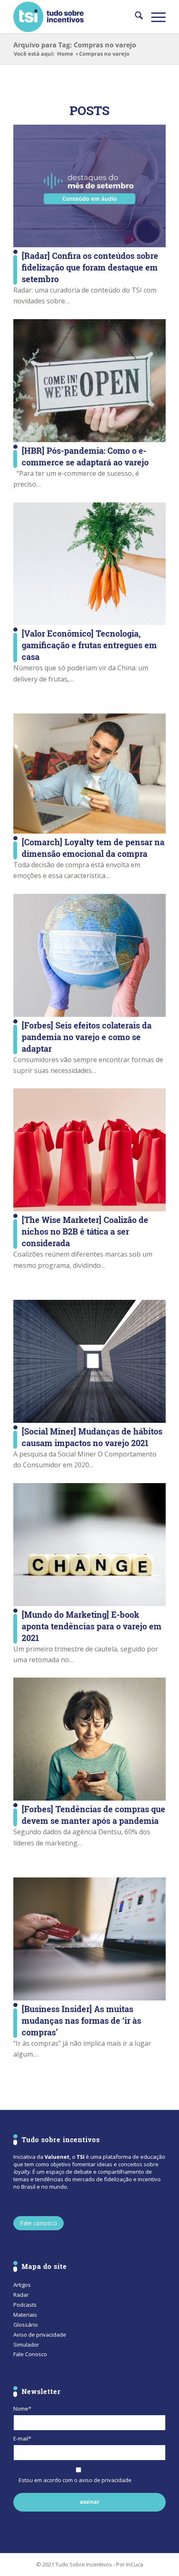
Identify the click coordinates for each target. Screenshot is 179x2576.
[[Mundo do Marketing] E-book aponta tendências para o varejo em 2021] (89, 1545)
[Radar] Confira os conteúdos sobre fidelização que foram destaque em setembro (90, 267)
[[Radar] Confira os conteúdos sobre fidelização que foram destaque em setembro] (89, 186)
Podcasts (25, 2305)
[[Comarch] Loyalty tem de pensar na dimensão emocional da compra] (89, 774)
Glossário (26, 2325)
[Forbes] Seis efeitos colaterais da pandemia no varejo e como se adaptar (87, 1037)
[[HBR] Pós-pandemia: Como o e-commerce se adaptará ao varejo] (89, 381)
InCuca (135, 2564)
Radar (21, 2295)
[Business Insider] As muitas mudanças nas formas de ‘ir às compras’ (81, 2020)
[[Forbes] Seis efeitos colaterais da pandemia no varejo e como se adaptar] (89, 955)
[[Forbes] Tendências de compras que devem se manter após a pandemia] (89, 1739)
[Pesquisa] (135, 17)
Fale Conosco (30, 2354)
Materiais (25, 2315)
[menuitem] (135, 17)
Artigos (22, 2285)
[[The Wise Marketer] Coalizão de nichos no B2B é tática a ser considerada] (89, 1150)
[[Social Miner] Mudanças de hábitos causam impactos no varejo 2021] (89, 1361)
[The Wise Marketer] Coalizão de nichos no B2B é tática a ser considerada (85, 1231)
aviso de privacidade (105, 2480)
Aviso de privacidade (40, 2335)
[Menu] (154, 17)
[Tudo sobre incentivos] (74, 17)
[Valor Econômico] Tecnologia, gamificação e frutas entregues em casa (89, 645)
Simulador (26, 2345)
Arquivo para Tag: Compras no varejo (75, 45)
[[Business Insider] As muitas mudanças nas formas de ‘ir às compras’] (89, 1939)
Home (65, 54)
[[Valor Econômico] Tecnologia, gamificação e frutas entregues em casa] (89, 564)
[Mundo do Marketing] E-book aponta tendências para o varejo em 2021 (92, 1626)
